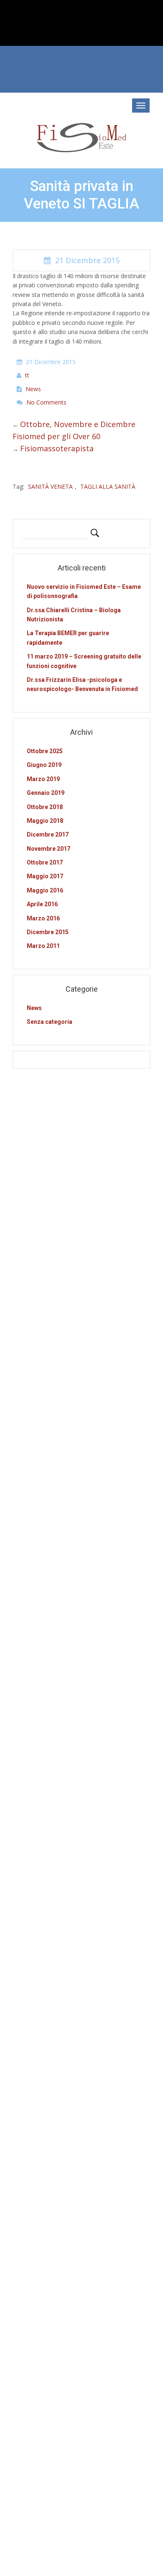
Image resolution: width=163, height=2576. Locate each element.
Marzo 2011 (43, 946)
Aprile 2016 (42, 904)
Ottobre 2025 (45, 751)
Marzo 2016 (43, 918)
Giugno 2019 (44, 765)
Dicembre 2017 (48, 834)
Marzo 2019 (43, 779)
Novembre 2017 (48, 849)
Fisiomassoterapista (57, 448)
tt (27, 375)
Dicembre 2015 (48, 932)
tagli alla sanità (108, 486)
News (33, 389)
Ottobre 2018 (45, 807)
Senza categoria (50, 1022)
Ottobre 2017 (45, 862)
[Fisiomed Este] (81, 137)
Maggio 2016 (45, 890)
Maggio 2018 (45, 821)
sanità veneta (50, 486)
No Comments (46, 402)
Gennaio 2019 (46, 793)
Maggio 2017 (45, 876)
